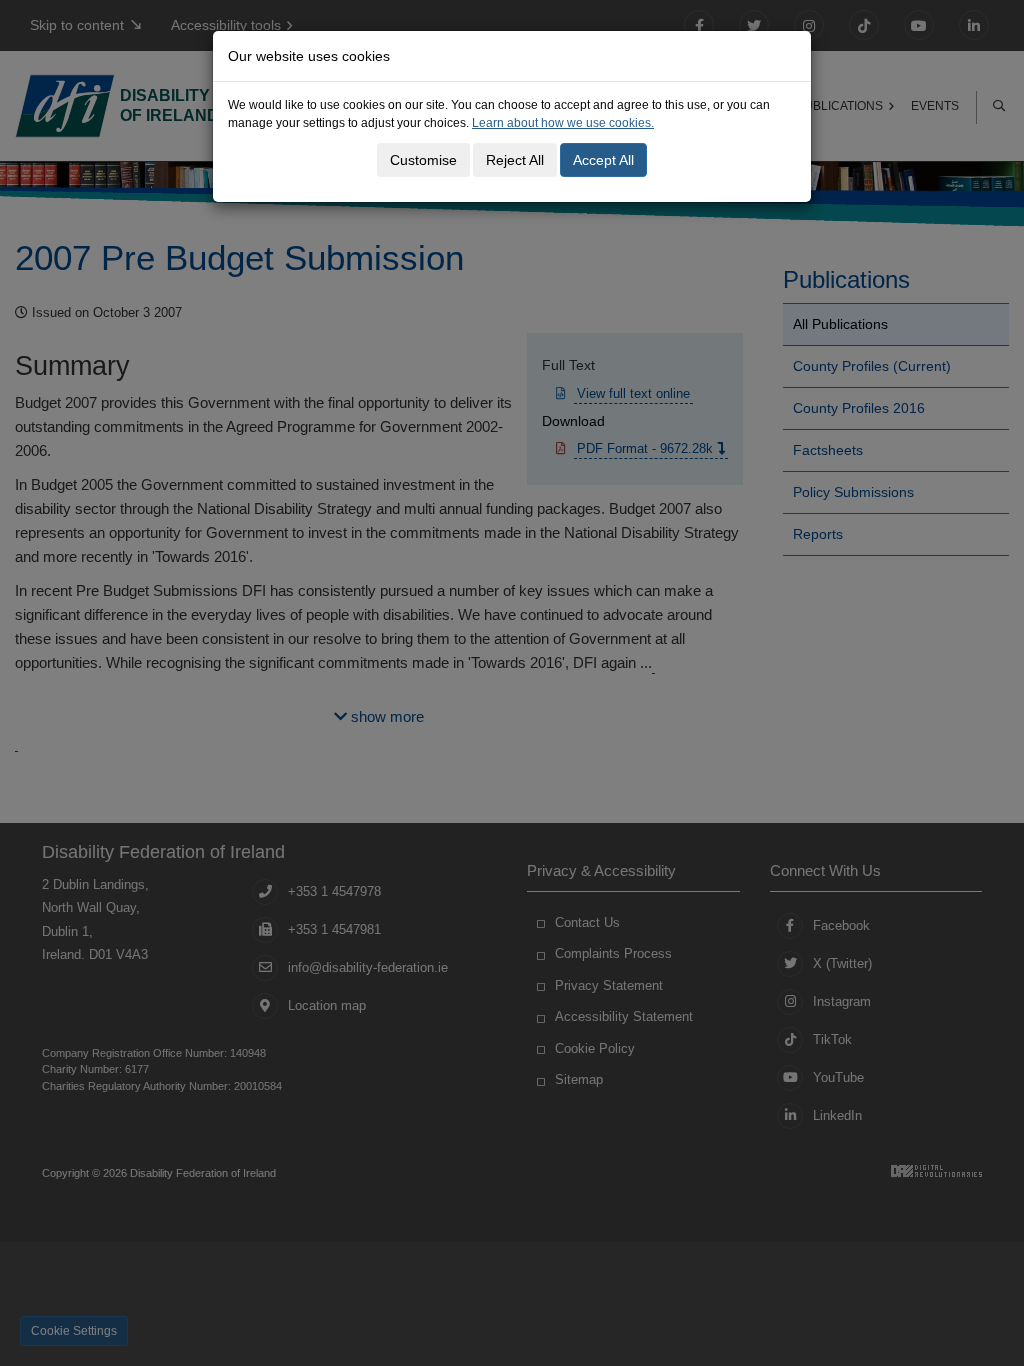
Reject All (515, 160)
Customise (423, 160)
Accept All (603, 160)
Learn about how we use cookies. (563, 123)
